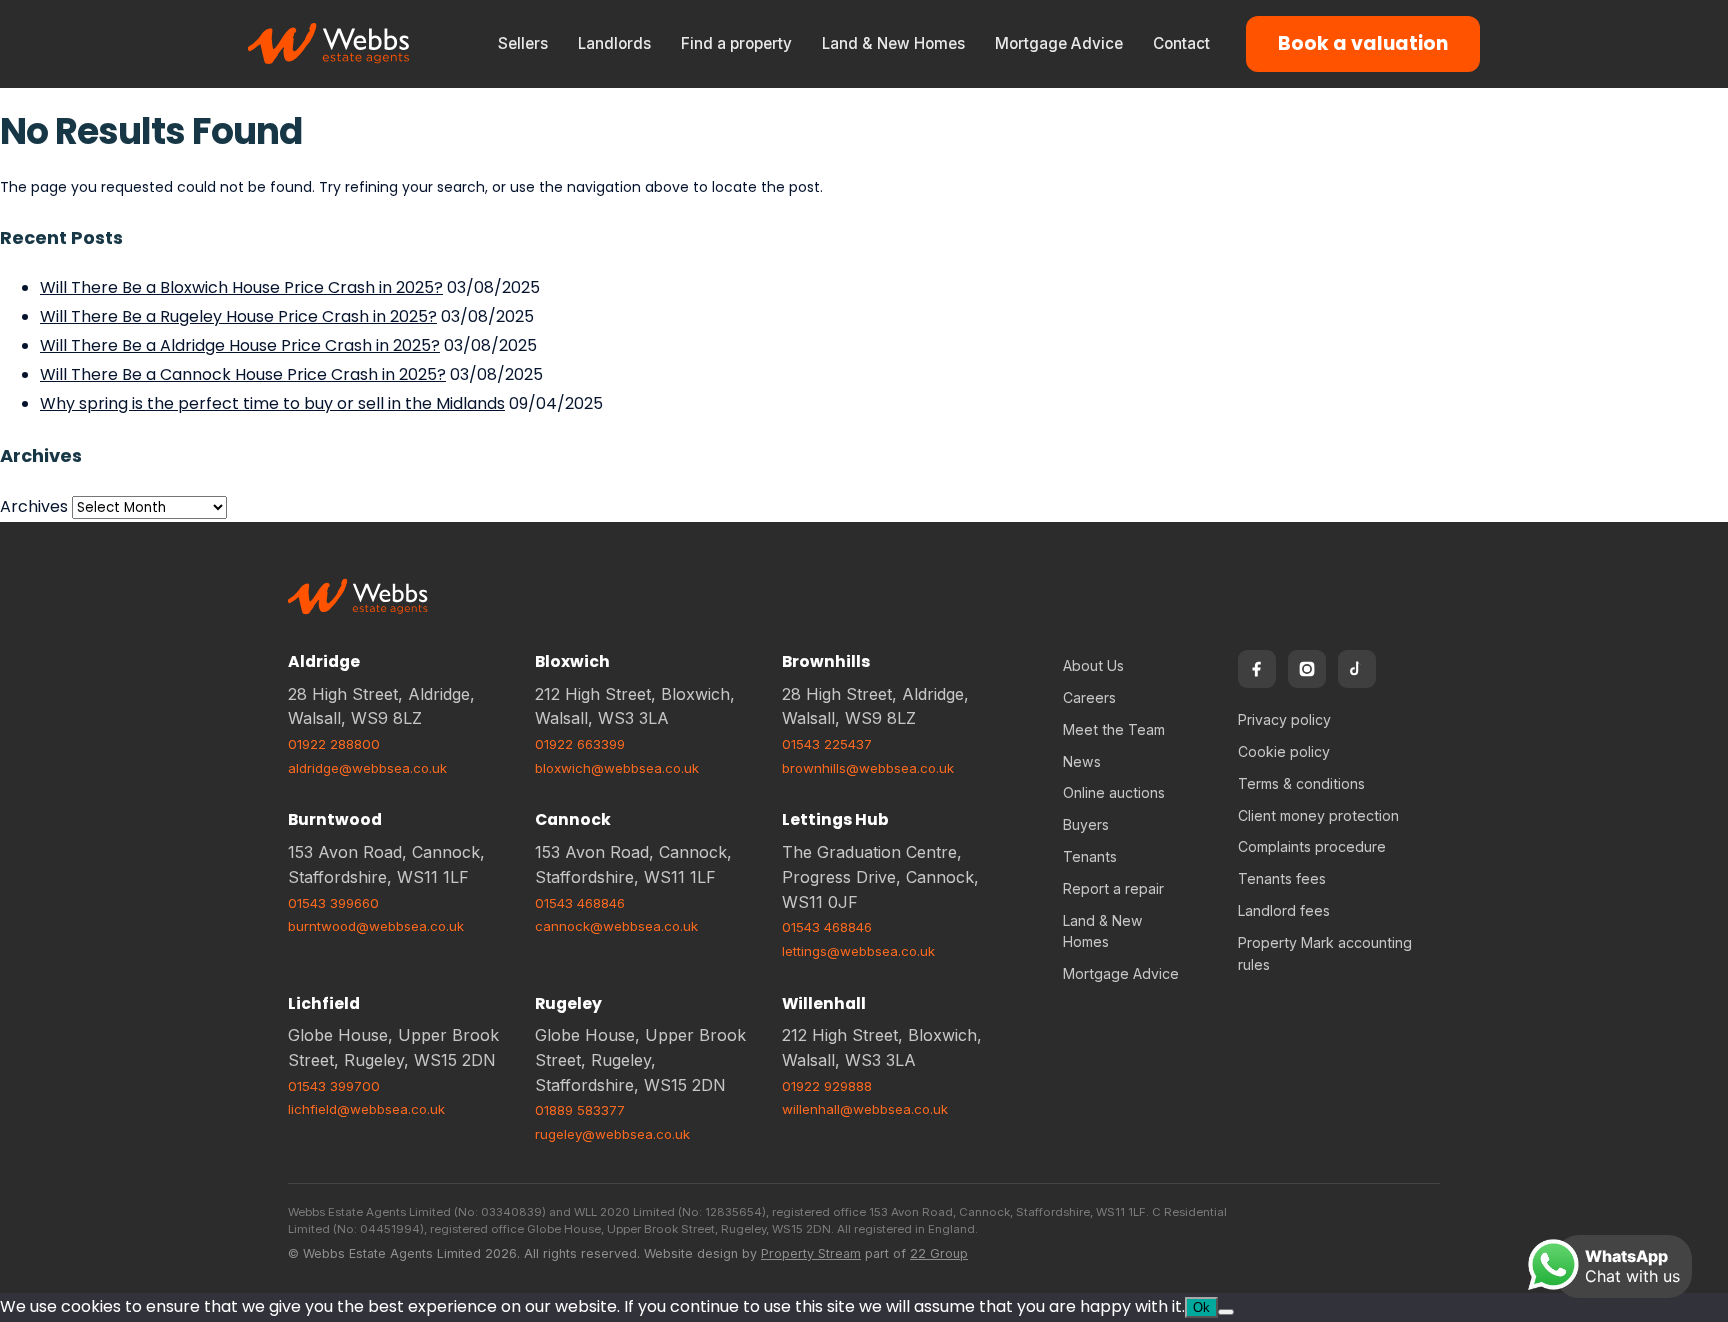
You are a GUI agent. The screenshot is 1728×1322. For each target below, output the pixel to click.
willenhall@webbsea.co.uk (865, 1109)
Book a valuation (1363, 43)
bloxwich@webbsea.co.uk (617, 768)
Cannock (573, 819)
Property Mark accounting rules (1325, 953)
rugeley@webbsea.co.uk (612, 1134)
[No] (1226, 1312)
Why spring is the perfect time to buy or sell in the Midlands (272, 403)
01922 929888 (827, 1086)
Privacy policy (1284, 719)
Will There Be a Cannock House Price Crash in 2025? (243, 374)
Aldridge (324, 661)
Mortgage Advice (1059, 43)
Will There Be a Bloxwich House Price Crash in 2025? (241, 287)
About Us (1093, 665)
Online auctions (1114, 792)
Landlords (614, 43)
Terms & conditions (1301, 783)
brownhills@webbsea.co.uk (868, 768)
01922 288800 (334, 744)
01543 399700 (334, 1086)
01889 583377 (580, 1110)
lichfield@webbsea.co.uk (366, 1109)
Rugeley (568, 1003)
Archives (34, 506)
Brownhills (826, 661)
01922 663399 (580, 744)
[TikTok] (1357, 669)
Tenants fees (1282, 878)
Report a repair (1113, 888)
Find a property (736, 43)
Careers (1089, 697)
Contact (1181, 43)
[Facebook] (1257, 669)
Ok (1201, 1307)
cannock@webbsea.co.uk (616, 926)
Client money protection (1318, 815)
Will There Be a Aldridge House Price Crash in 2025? (240, 345)
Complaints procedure (1312, 846)
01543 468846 (580, 903)
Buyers (1086, 824)
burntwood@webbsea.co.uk (376, 926)
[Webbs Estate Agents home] (330, 44)
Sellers (523, 43)
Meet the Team (1114, 729)
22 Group (939, 1253)
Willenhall (824, 1003)
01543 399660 (333, 903)
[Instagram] (1307, 669)
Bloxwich (572, 661)
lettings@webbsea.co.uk (858, 951)
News (1082, 761)
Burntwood (335, 819)
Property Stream (811, 1253)
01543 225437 (827, 744)
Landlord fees (1284, 910)
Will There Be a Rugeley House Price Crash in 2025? (238, 316)
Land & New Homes (893, 43)
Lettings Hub (835, 819)
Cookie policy (1284, 751)
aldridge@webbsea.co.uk (367, 768)
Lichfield (324, 1003)
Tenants (1090, 856)
